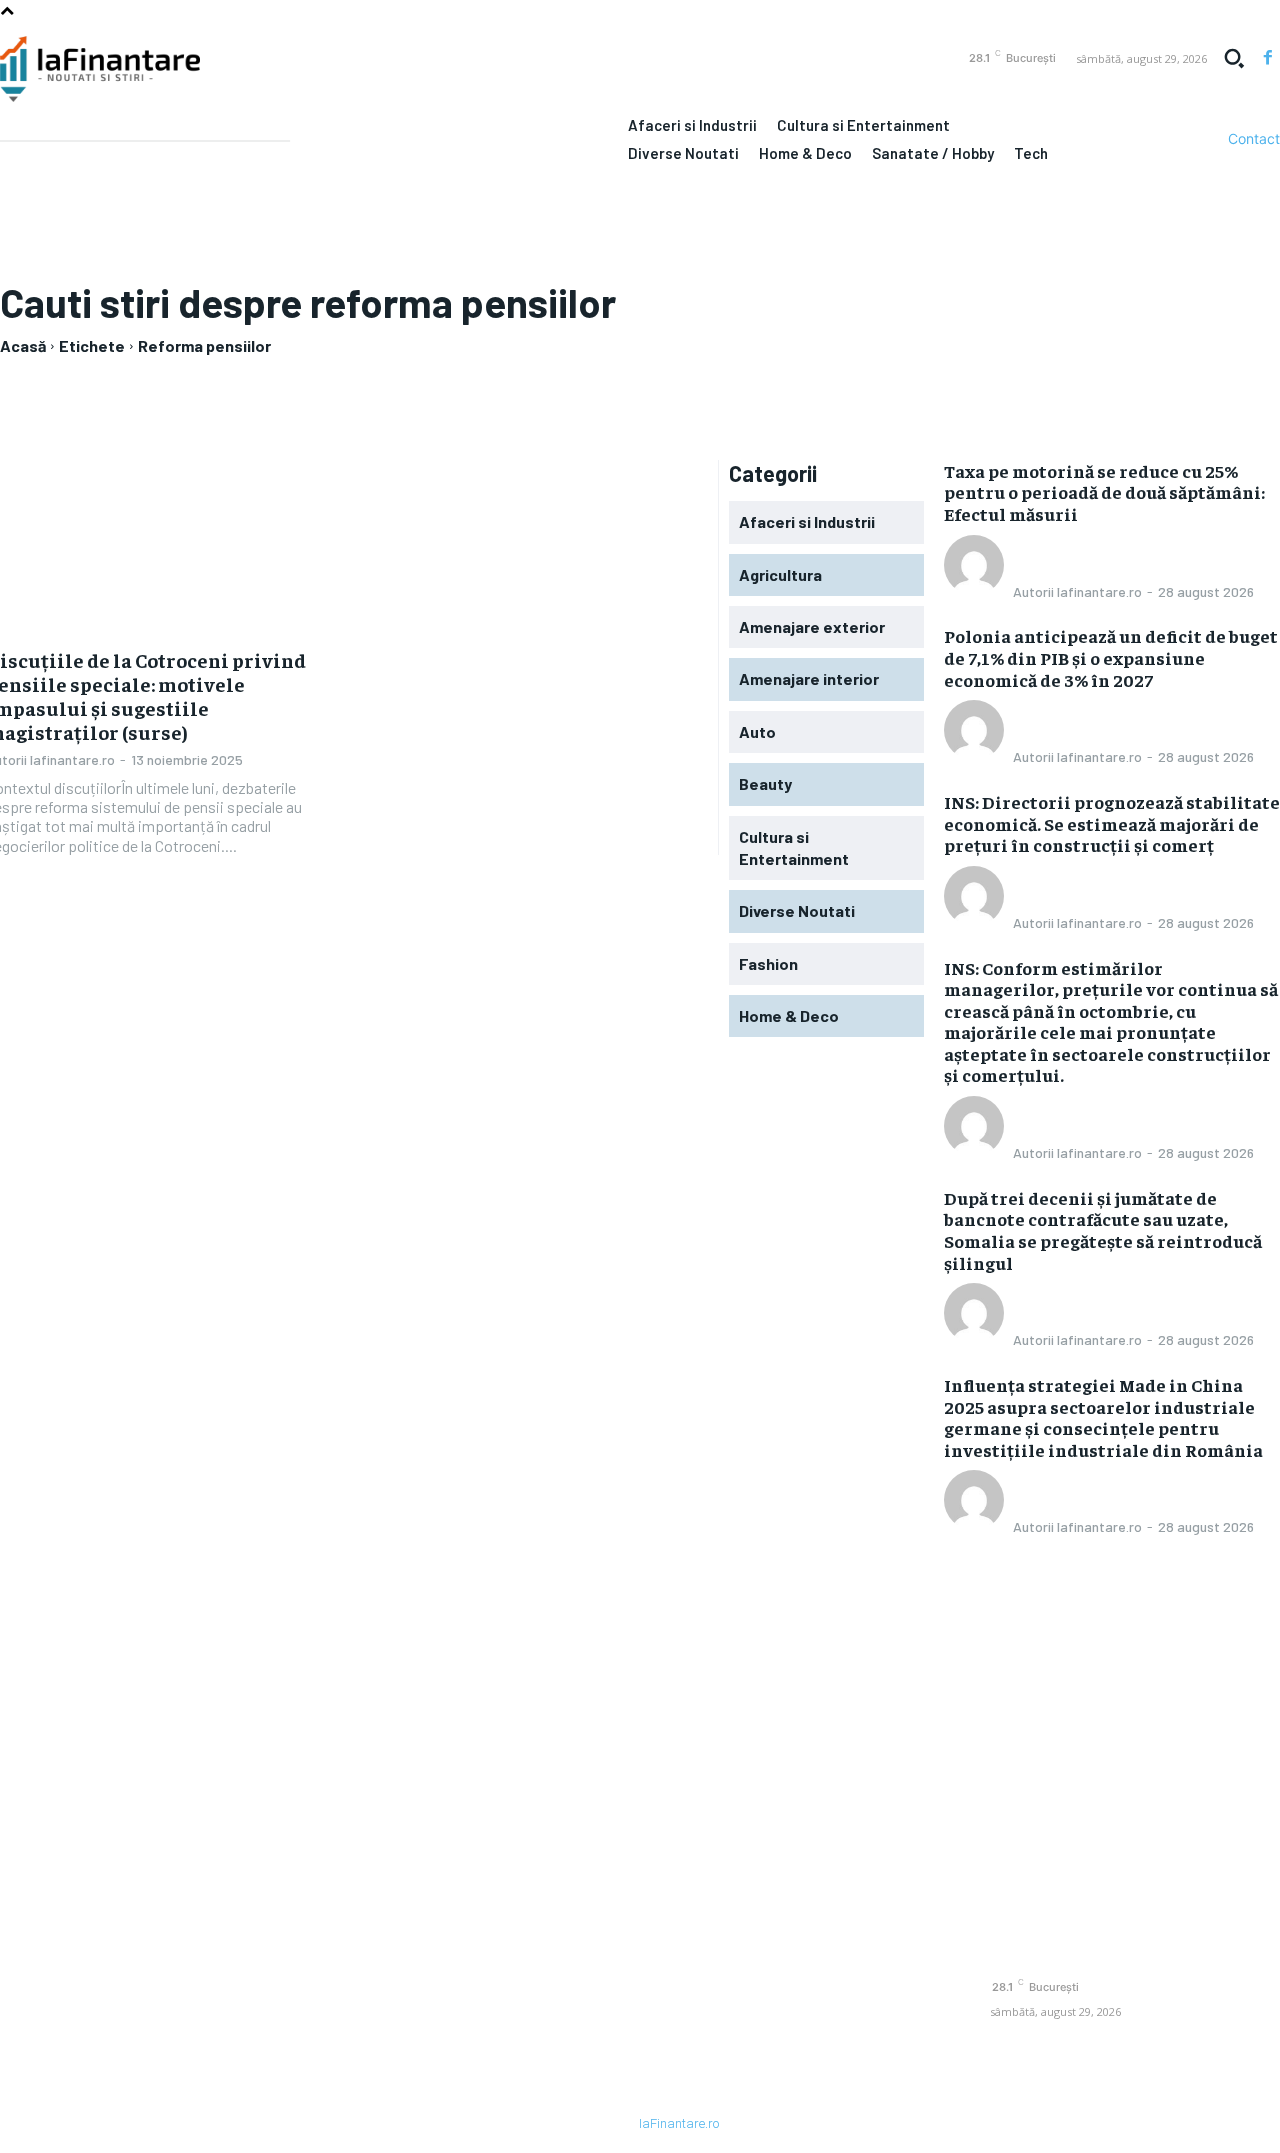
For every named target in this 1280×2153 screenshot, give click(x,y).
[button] (1234, 58)
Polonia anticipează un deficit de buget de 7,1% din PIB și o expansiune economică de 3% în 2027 (1111, 657)
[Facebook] (1268, 58)
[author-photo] (977, 589)
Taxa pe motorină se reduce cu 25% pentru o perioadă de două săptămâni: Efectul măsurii (1104, 492)
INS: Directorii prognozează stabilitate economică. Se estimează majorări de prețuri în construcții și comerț (1112, 823)
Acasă (23, 345)
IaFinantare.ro (679, 2123)
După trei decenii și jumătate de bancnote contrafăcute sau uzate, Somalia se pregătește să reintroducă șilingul (1103, 1230)
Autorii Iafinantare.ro (1077, 591)
